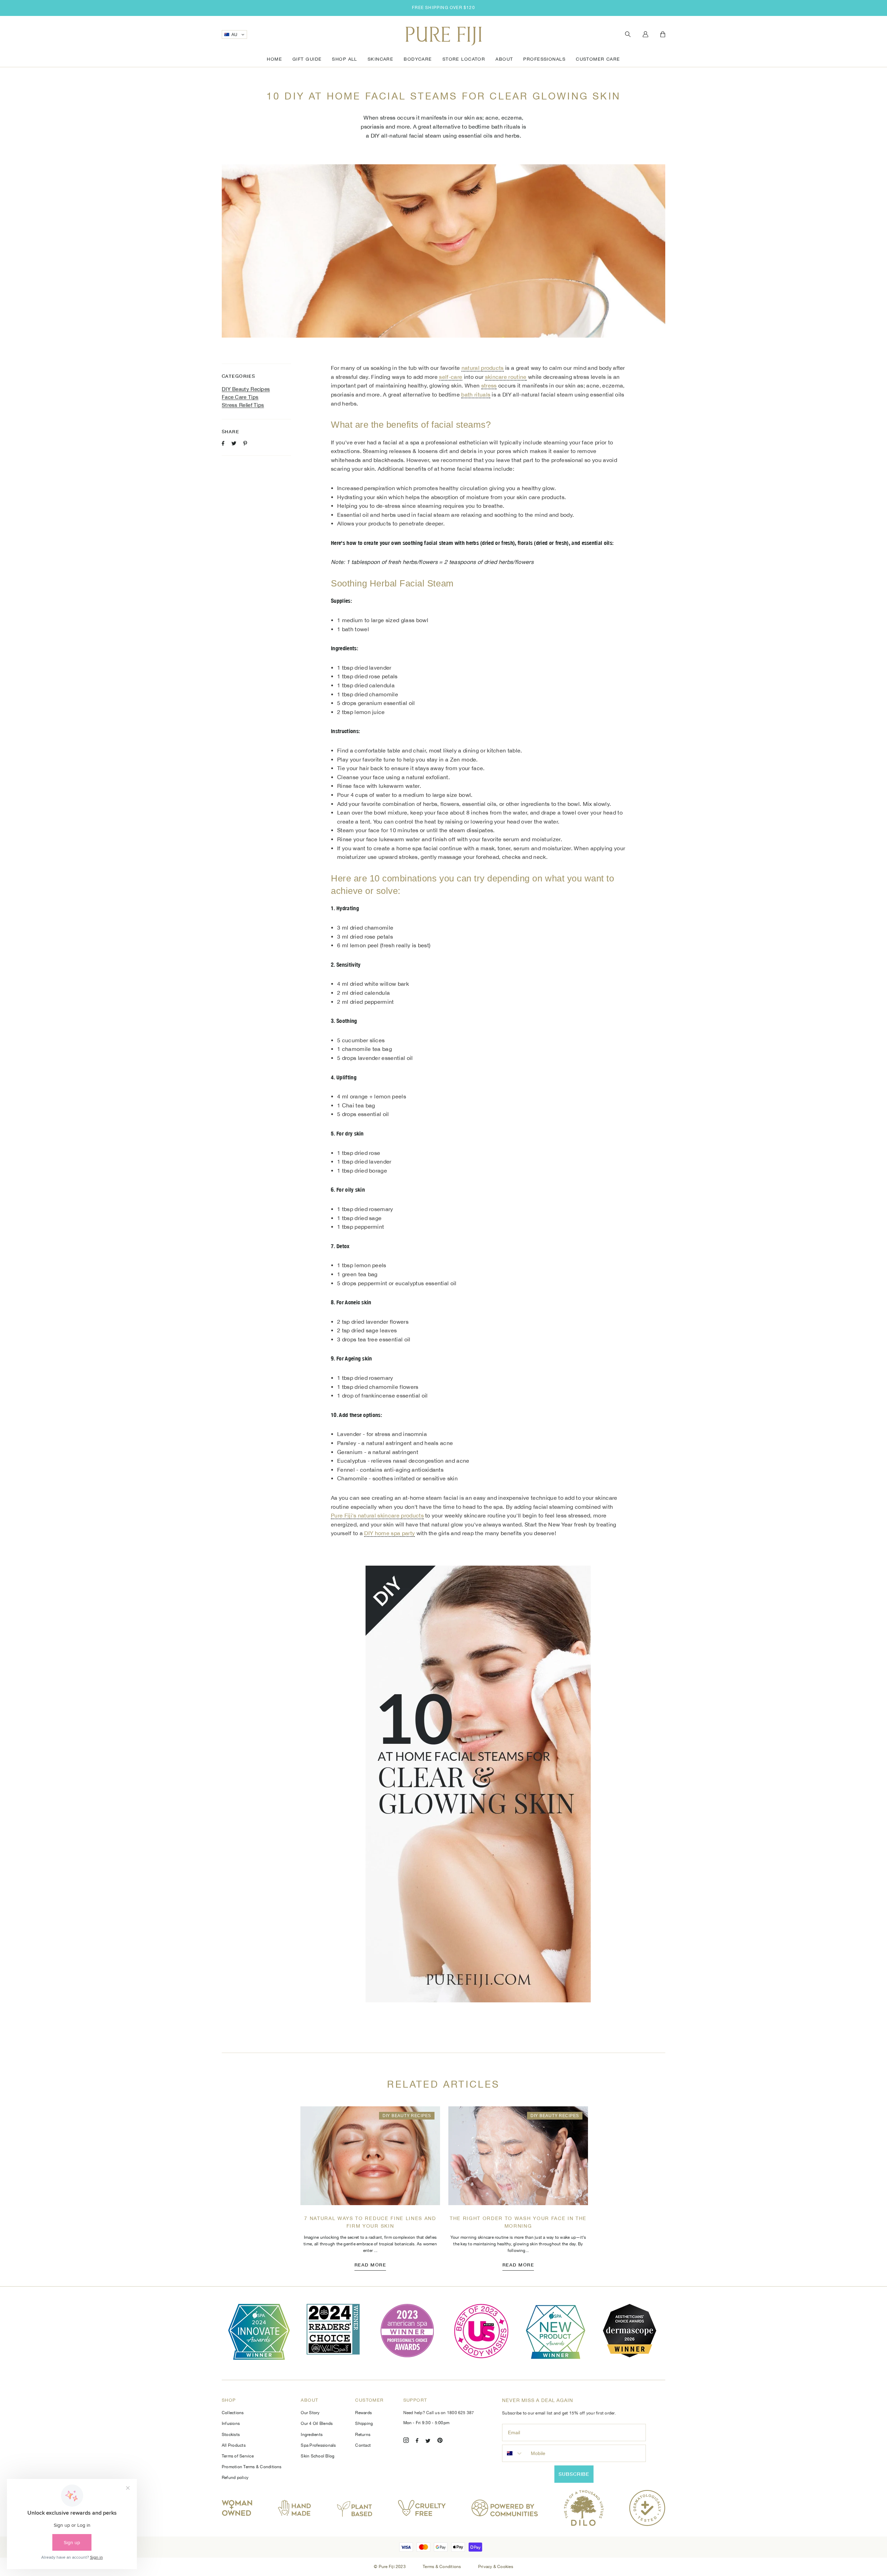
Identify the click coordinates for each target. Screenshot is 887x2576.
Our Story (310, 2413)
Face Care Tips (240, 397)
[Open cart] (663, 35)
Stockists (231, 2435)
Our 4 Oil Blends (317, 2423)
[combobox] (515, 2453)
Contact (363, 2445)
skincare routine (506, 377)
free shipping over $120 (443, 8)
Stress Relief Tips (243, 405)
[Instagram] (406, 2441)
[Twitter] (428, 2441)
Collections (233, 2413)
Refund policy (235, 2478)
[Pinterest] (440, 2441)
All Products (234, 2445)
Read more (370, 2265)
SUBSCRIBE (574, 2474)
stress (489, 385)
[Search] (628, 34)
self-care (451, 377)
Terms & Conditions (442, 2567)
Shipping (364, 2423)
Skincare (380, 59)
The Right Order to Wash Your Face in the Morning (518, 2222)
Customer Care (598, 59)
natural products (483, 368)
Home (274, 59)
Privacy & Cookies (496, 2567)
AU (235, 35)
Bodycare (418, 59)
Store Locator (464, 59)
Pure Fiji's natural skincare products (377, 1515)
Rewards (363, 2413)
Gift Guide (307, 59)
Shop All (344, 59)
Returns (363, 2435)
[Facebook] (417, 2441)
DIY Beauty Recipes (246, 389)
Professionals (544, 59)
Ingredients (312, 2435)
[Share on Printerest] (245, 443)
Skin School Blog (318, 2456)
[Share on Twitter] (234, 443)
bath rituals (476, 394)
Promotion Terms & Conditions (252, 2467)
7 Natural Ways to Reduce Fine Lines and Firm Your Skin (370, 2222)
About (504, 59)
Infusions (231, 2423)
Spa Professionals (318, 2445)
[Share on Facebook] (223, 443)
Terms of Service (238, 2456)
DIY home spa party (389, 1533)
